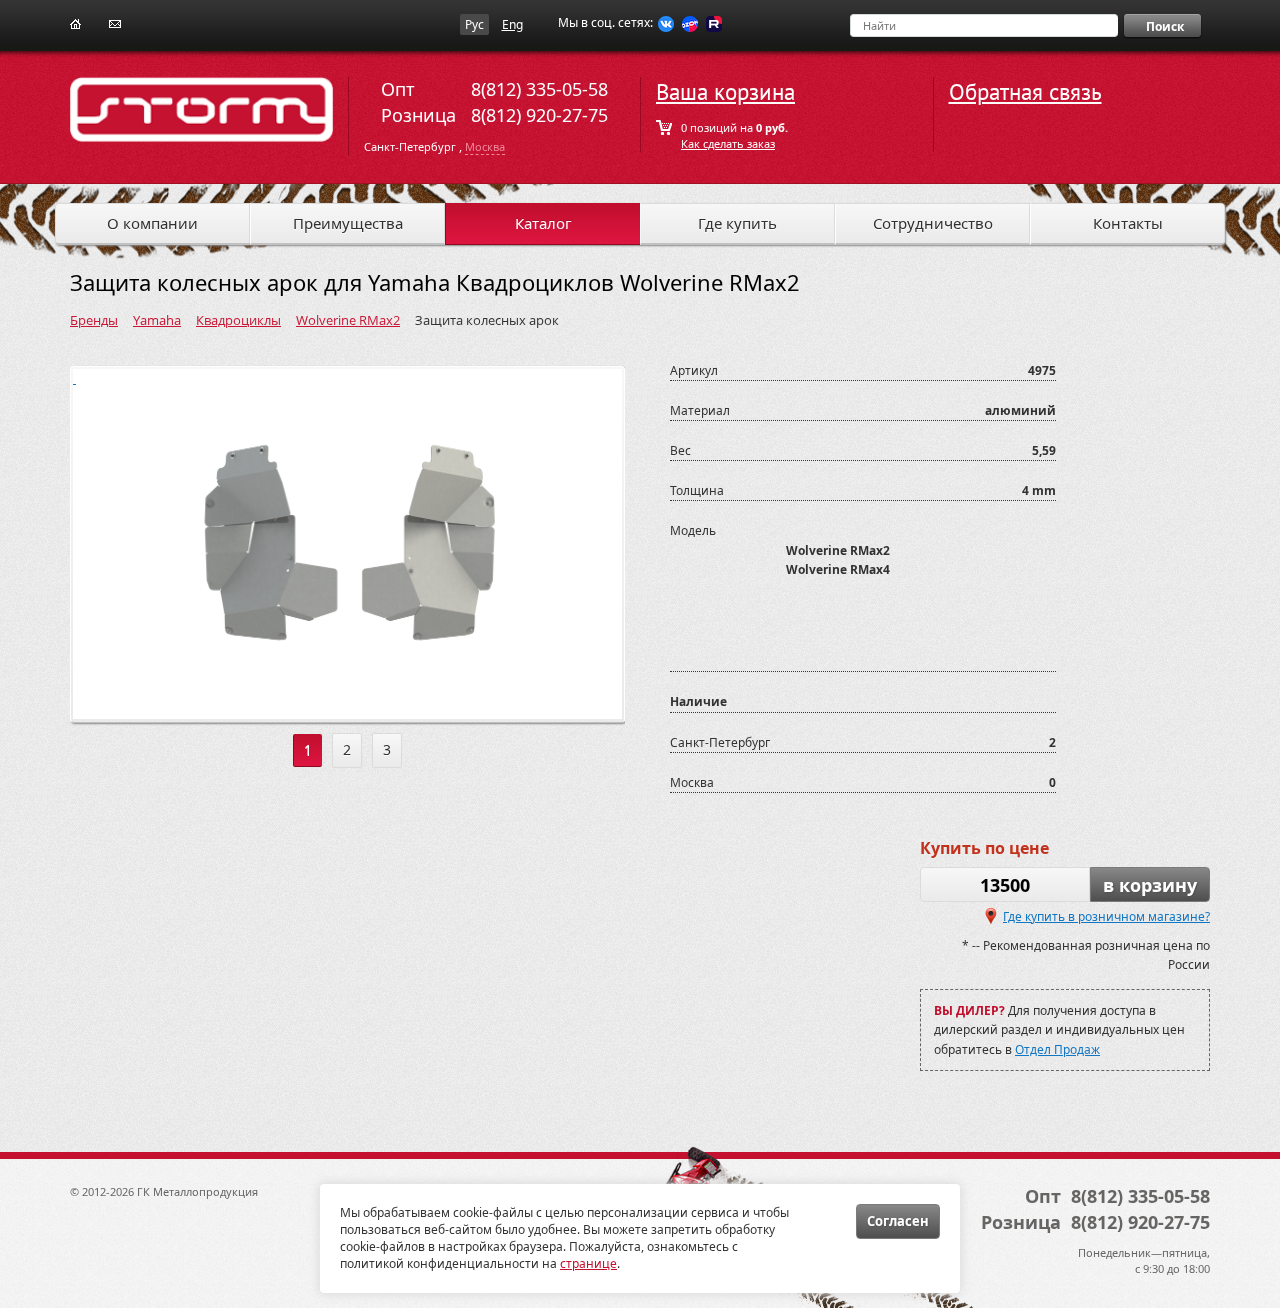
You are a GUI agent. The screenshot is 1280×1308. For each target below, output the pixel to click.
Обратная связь (1025, 92)
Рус (474, 24)
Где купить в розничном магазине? (1106, 916)
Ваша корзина (725, 92)
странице (588, 1263)
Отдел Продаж (1057, 1049)
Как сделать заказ (728, 143)
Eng (512, 24)
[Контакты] (115, 22)
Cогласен (898, 1221)
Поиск (1165, 26)
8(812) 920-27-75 (539, 115)
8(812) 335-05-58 (539, 89)
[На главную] (75, 22)
